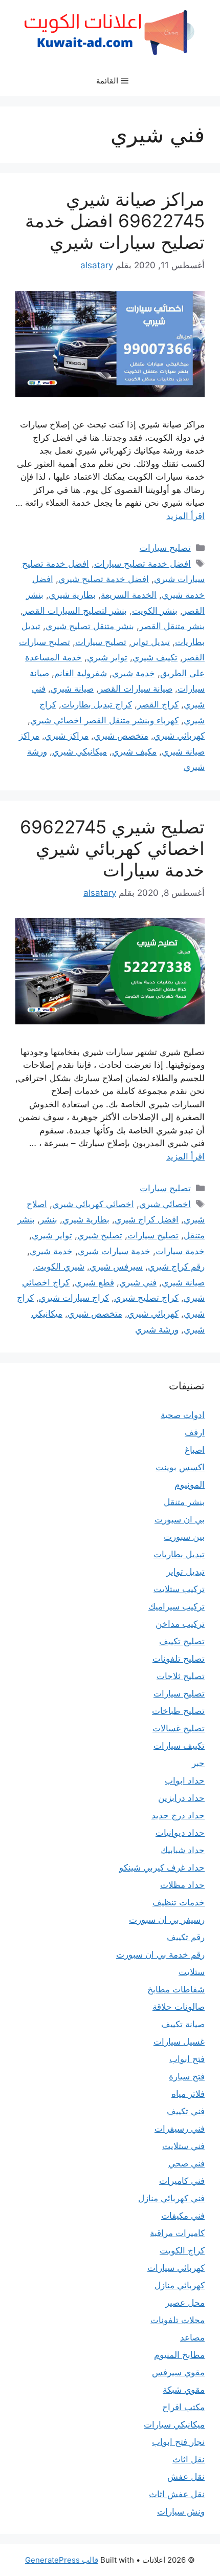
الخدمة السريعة (129, 595)
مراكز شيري (67, 736)
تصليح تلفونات (179, 1659)
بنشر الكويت (155, 611)
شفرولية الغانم (81, 673)
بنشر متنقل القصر (172, 626)
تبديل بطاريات (179, 1554)
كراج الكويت (182, 2250)
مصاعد (192, 2337)
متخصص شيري (121, 736)
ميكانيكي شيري (80, 752)
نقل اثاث (189, 2459)
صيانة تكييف (183, 2024)
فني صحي (186, 2163)
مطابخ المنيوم (179, 2355)
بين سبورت (184, 1537)
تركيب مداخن (180, 1624)
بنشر (49, 1219)
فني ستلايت (183, 2146)
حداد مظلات (182, 1885)
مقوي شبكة (184, 2390)
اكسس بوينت (180, 1467)
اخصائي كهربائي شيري (93, 1204)
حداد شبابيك (183, 1850)
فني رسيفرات (180, 2129)
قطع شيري (94, 1282)
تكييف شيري (155, 657)
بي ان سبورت (180, 1519)
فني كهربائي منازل (171, 2198)
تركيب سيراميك (177, 1606)
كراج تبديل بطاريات (97, 704)
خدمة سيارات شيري (114, 1251)
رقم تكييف (186, 1937)
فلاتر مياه (188, 2094)
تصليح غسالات (179, 1728)
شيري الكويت (60, 1266)
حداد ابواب (185, 1780)
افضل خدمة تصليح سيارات (142, 564)
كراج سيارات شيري (74, 1298)
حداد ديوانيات (180, 1833)
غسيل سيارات (179, 2042)
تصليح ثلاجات (181, 1676)
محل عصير (185, 2303)
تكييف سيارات (179, 1746)
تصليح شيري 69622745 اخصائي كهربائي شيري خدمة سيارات (112, 848)
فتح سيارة (187, 2076)
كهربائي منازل (180, 2285)
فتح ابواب (187, 2059)
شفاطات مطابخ (176, 1989)
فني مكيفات (183, 2216)
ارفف (195, 1432)
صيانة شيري (72, 689)
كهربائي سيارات (176, 2268)
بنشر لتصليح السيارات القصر (75, 611)
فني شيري (138, 1282)
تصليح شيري (100, 1235)
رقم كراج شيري (176, 1266)
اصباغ (195, 1450)
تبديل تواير (151, 642)
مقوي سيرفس (178, 2372)
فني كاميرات (182, 2181)
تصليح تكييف (182, 1641)
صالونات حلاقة (179, 2007)
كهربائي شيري (179, 736)
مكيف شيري (134, 752)
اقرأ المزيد (185, 516)
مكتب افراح (183, 2407)
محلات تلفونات (178, 2320)
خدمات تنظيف (179, 1902)
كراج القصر (158, 704)
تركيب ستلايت (179, 1589)
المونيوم (190, 1485)
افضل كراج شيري (147, 1219)
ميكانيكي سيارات (174, 2424)
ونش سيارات (181, 2511)
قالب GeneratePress (62, 2560)
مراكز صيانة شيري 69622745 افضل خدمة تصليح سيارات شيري (115, 221)
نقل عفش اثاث (177, 2494)
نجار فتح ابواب (178, 2442)
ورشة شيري (157, 1329)
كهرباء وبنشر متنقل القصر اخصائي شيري (104, 720)
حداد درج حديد (178, 1815)
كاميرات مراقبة (177, 2233)
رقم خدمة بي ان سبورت (160, 1955)
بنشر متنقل (184, 1502)
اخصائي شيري (165, 1204)
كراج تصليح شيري (146, 1298)
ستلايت (192, 1972)
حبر (198, 1763)
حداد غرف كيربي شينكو (162, 1867)
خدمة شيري (134, 673)
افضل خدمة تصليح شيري (104, 579)
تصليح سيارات (165, 548)
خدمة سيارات (180, 1251)
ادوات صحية (183, 1415)
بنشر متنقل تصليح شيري (90, 626)
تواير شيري (107, 657)
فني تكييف (186, 2111)
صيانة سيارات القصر (136, 689)
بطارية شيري (72, 595)
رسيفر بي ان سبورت (167, 1920)
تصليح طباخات (178, 1711)
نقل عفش (186, 2477)
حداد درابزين (181, 1798)
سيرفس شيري (116, 1266)
